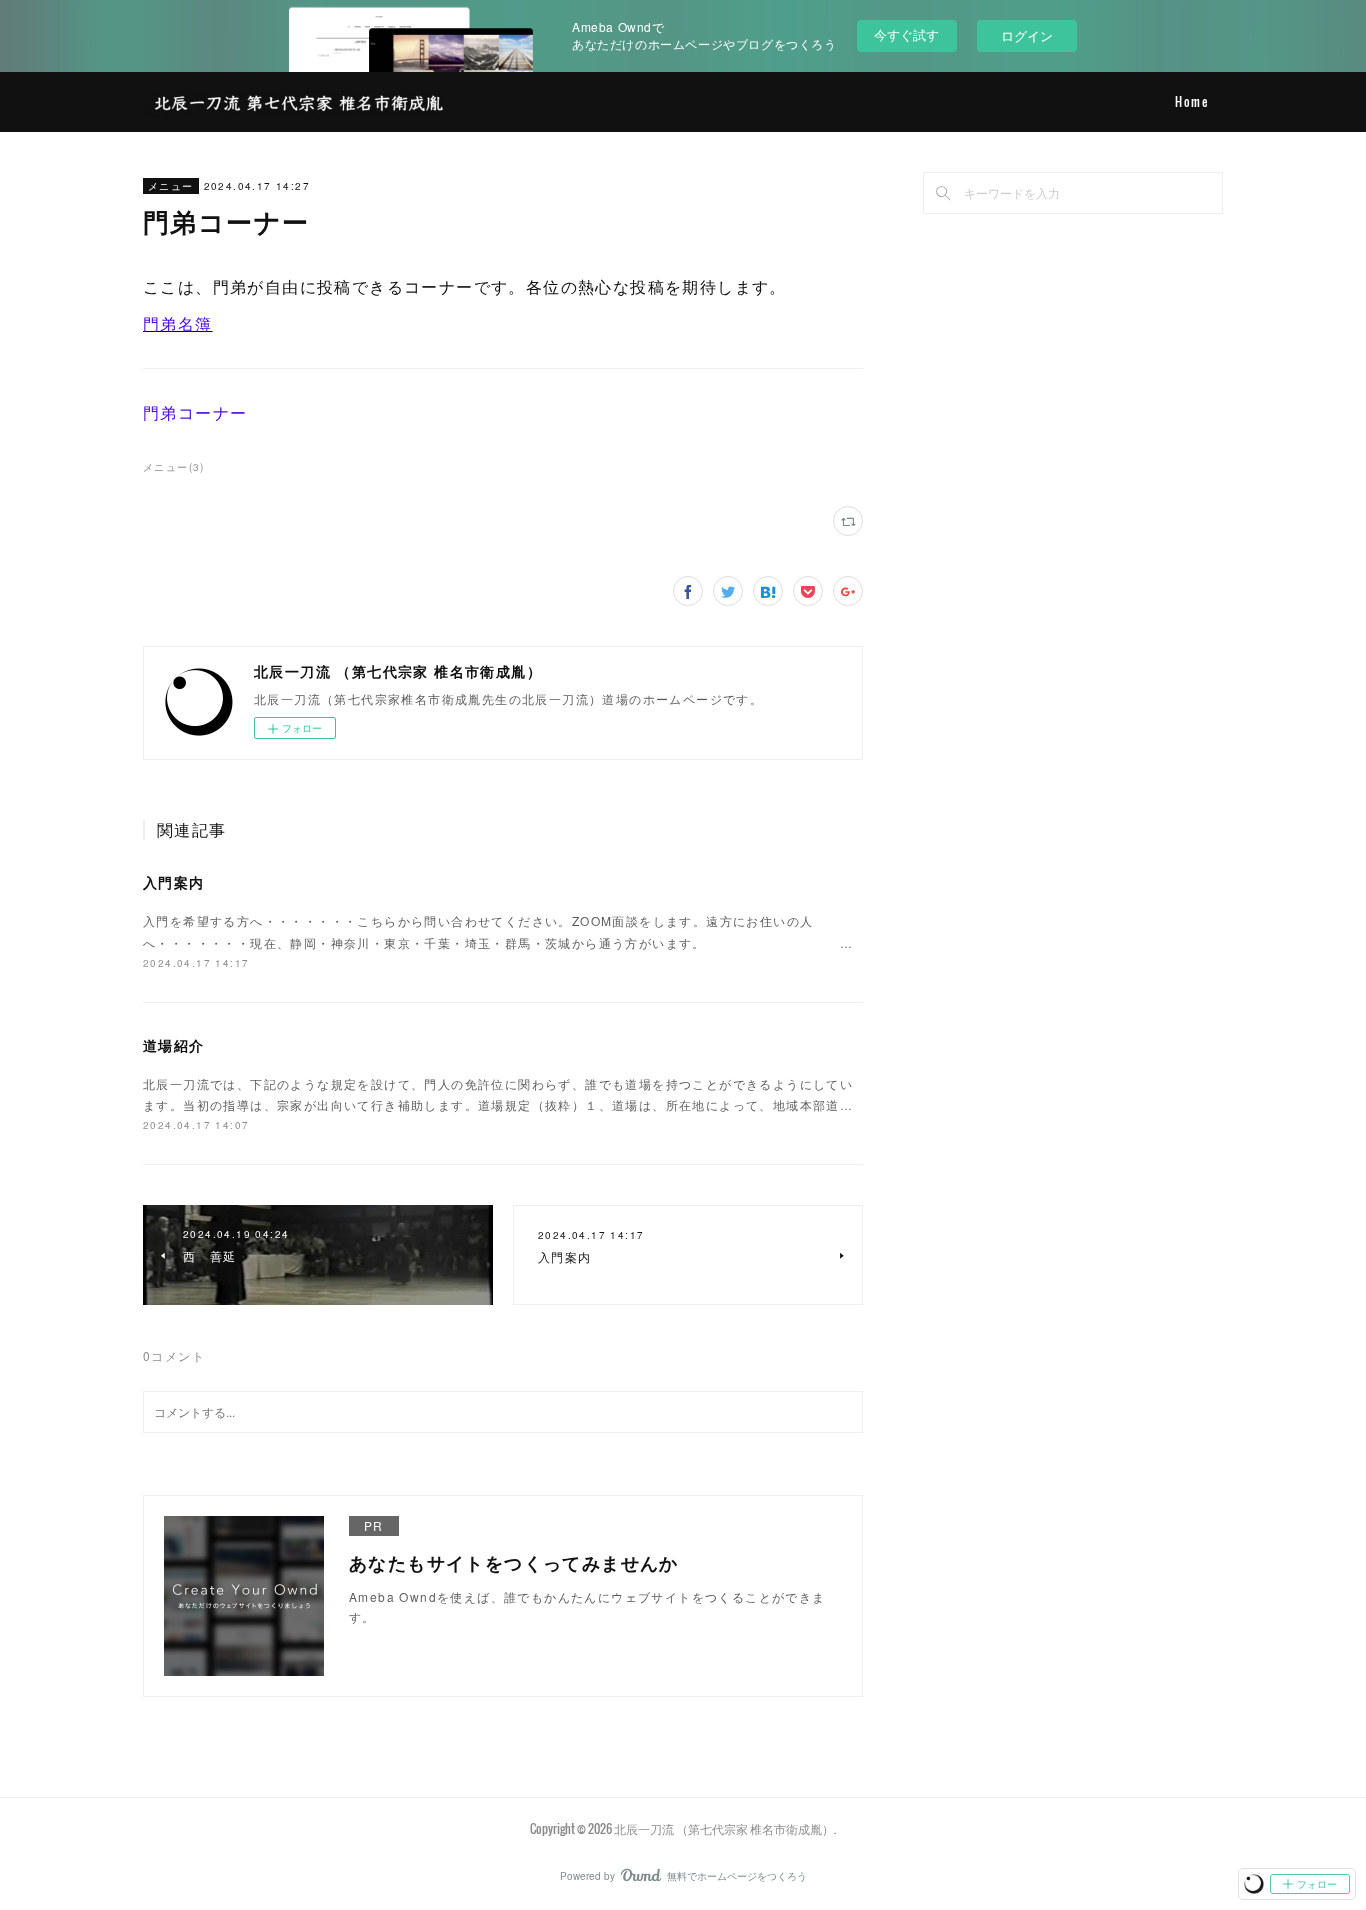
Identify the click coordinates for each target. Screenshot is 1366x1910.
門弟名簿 (178, 323)
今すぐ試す (906, 34)
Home (1191, 101)
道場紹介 (174, 1045)
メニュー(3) (174, 467)
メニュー (171, 186)
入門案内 (174, 882)
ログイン (1027, 35)
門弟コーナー (195, 412)
